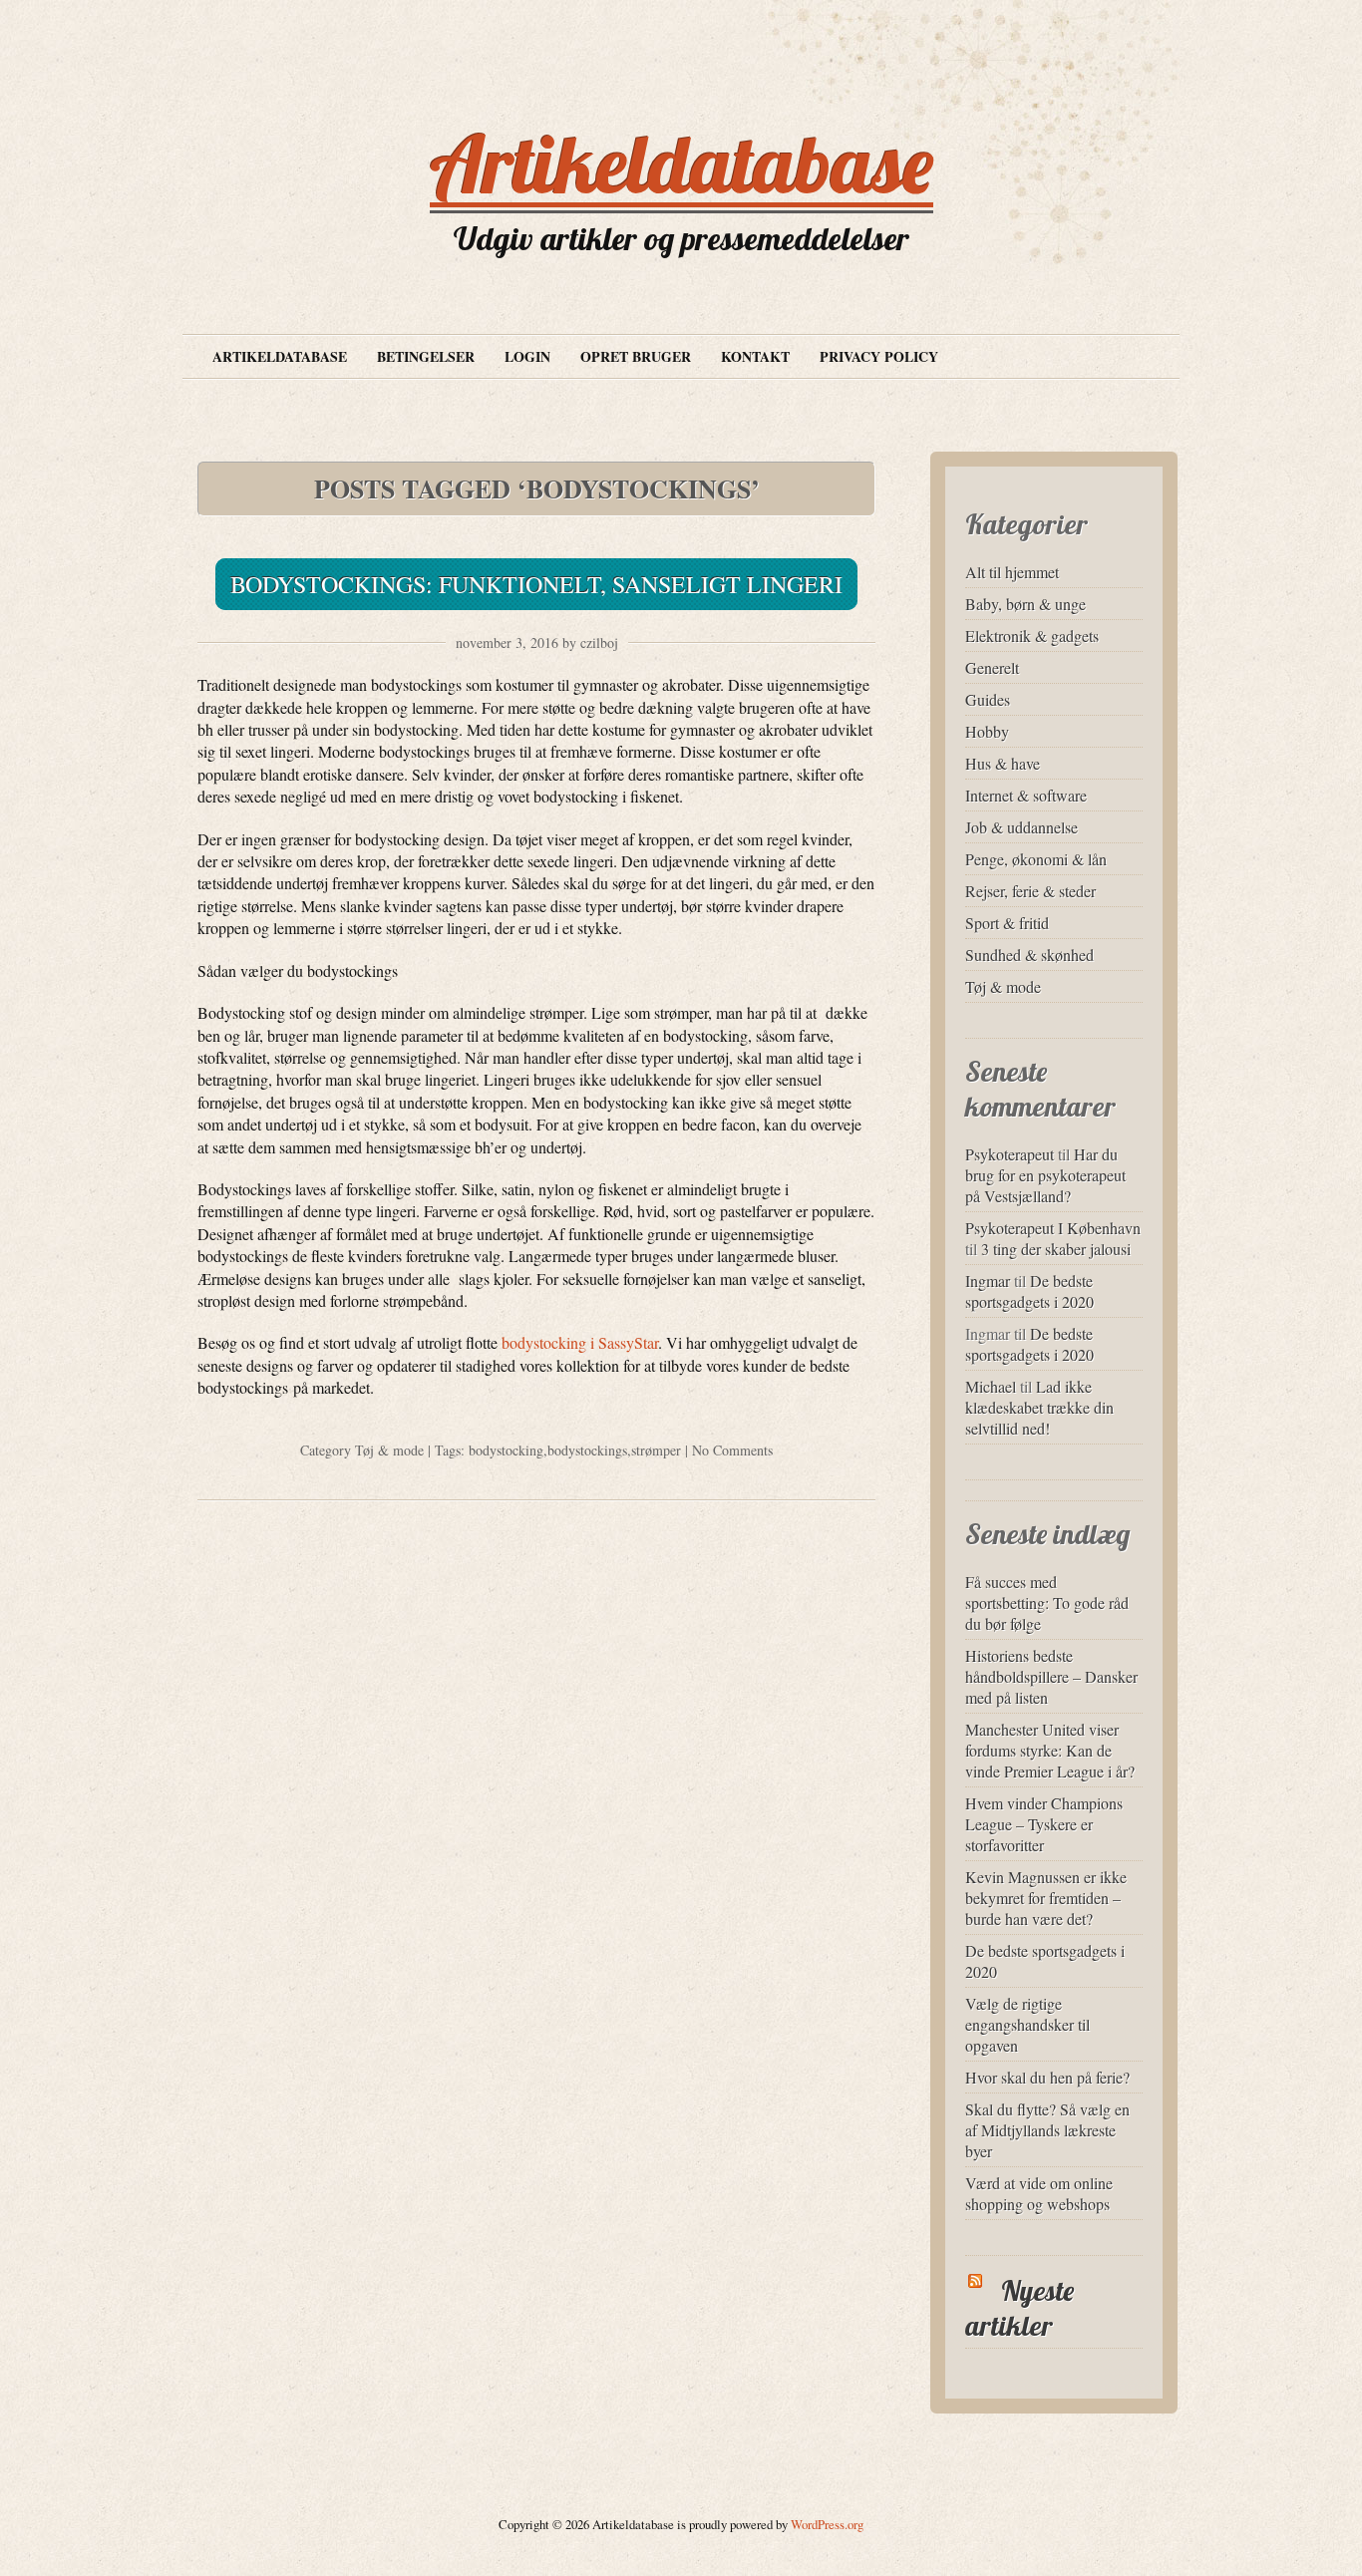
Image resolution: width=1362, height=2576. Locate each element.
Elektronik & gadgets (1032, 636)
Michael (991, 1386)
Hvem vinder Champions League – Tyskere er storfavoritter (1044, 1824)
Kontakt (755, 356)
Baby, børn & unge (1025, 604)
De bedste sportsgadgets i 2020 (1029, 1291)
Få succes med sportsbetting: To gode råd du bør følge (1047, 1603)
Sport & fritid (1007, 923)
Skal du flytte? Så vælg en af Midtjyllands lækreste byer (1047, 2130)
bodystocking (506, 1450)
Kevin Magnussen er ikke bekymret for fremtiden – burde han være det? (1046, 1898)
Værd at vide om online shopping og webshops (1039, 2193)
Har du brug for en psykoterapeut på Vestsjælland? (1045, 1175)
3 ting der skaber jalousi (1056, 1249)
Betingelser (426, 356)
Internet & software (1026, 795)
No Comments (732, 1450)
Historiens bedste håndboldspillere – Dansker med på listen (1051, 1676)
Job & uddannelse (1021, 827)
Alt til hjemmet (1012, 572)
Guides (988, 699)
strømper (656, 1450)
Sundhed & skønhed (1029, 955)
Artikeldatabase (681, 163)
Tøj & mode (389, 1450)
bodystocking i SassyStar (580, 1342)
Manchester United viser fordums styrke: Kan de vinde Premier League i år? (1050, 1750)
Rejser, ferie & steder (1030, 891)
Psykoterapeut (1010, 1154)
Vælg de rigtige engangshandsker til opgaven (1027, 2024)
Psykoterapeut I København (1053, 1228)
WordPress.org (827, 2524)
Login (527, 356)
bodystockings (587, 1450)
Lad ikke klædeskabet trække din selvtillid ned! (1039, 1407)
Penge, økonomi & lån (1036, 859)
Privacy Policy (879, 356)
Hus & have (1003, 763)
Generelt (992, 667)
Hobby (987, 731)
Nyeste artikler (1020, 2308)
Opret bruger (636, 356)
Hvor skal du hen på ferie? (1047, 2077)
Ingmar (988, 1281)
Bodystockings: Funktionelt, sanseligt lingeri (536, 584)
